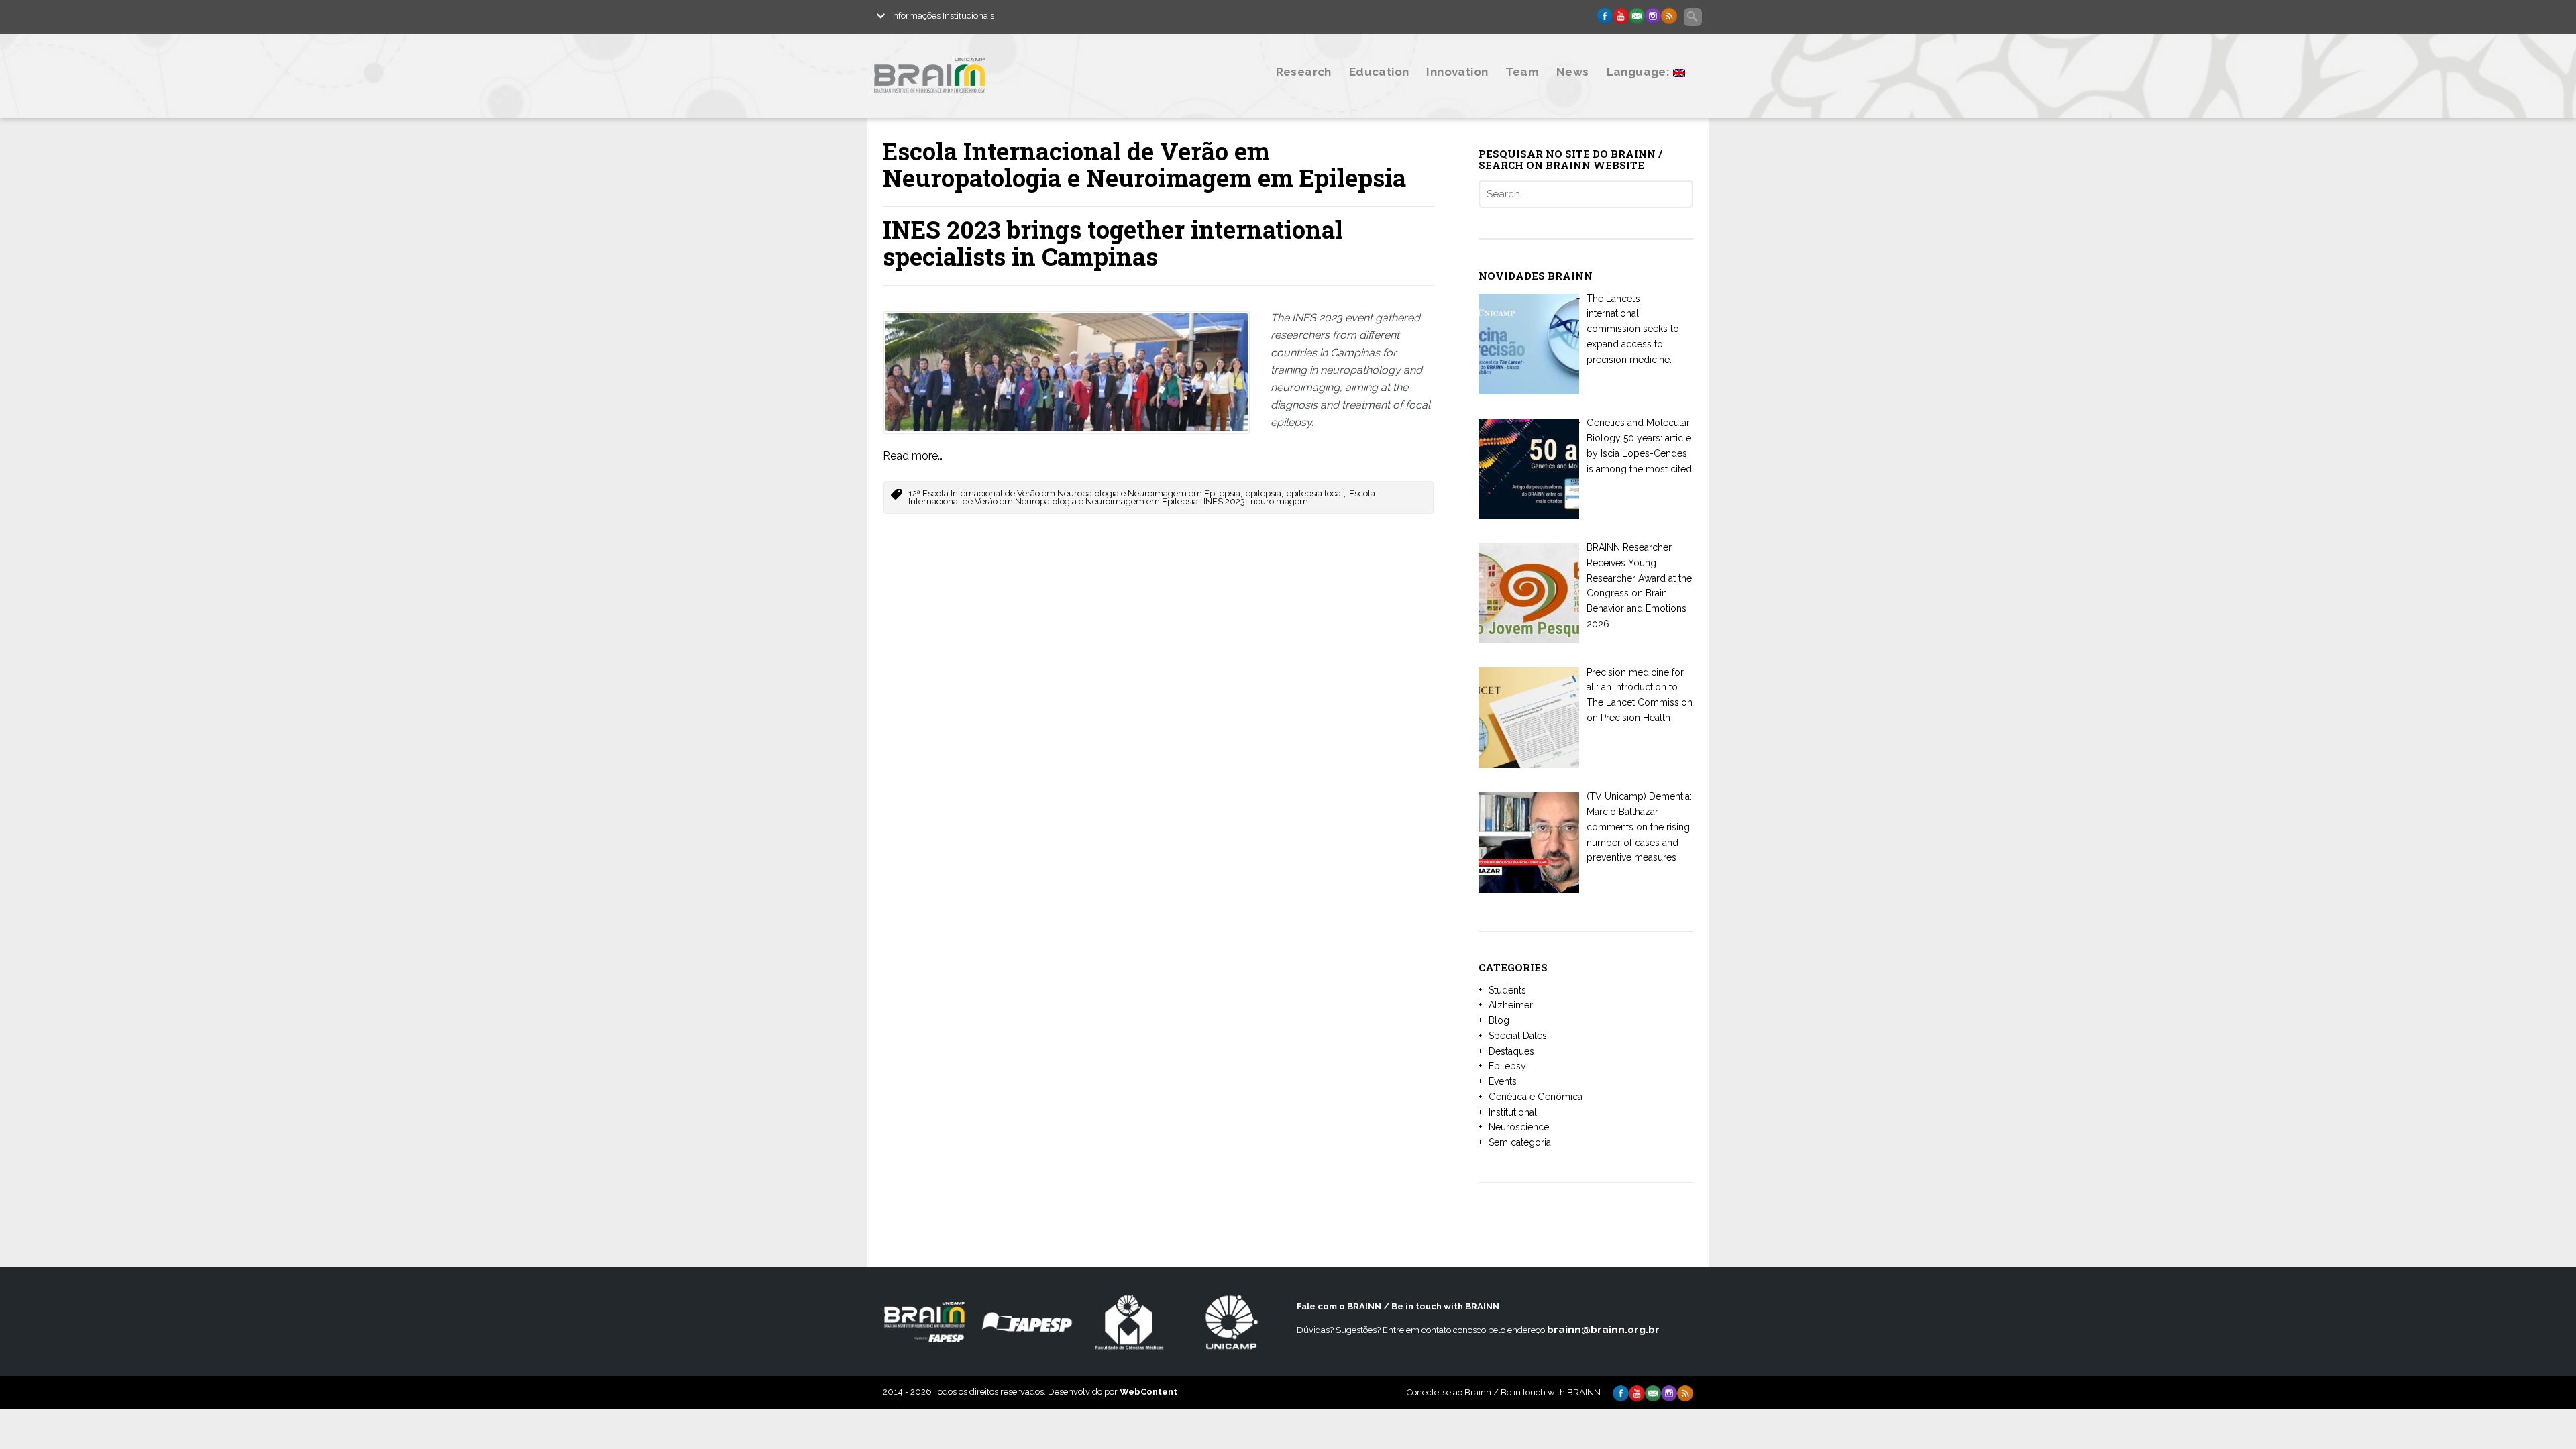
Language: (1640, 72)
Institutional (1513, 1112)
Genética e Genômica (1536, 1097)
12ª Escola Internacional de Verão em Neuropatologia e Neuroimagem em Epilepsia (1074, 493)
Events (1503, 1081)
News (1573, 72)
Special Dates (1518, 1036)
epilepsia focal (1315, 493)
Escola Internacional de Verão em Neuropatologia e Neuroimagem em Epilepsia (1142, 498)
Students (1507, 990)
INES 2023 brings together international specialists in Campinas (1113, 243)
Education (1379, 72)
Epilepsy (1507, 1066)
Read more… (913, 456)
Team (1522, 72)
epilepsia (1264, 493)
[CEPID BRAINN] (995, 102)
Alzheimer (1511, 1005)
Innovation (1457, 72)
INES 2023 (1224, 501)
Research (1304, 72)
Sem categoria (1520, 1142)
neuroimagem (1279, 501)
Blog (1499, 1020)
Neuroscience (1519, 1127)
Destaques (1511, 1051)
